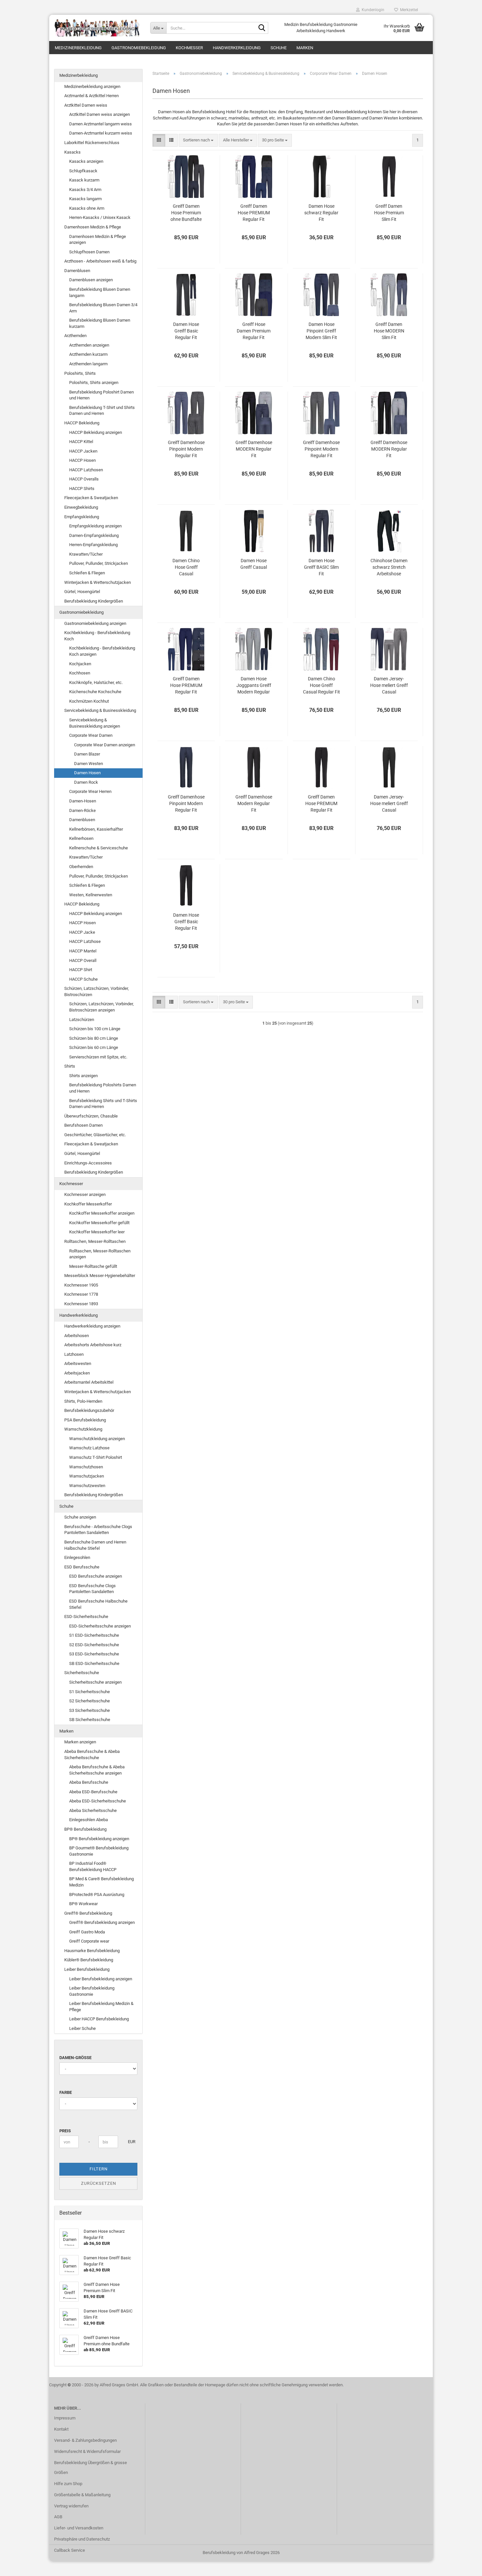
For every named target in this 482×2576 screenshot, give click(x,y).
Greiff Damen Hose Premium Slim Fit (389, 213)
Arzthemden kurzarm (88, 354)
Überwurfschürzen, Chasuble (91, 1116)
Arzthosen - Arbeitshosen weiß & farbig (100, 261)
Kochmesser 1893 (81, 1304)
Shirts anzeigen (83, 1076)
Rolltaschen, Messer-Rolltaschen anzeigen (100, 1254)
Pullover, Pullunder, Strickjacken (99, 563)
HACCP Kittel (81, 442)
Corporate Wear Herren (90, 791)
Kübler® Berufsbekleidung (89, 1960)
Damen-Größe (75, 2058)
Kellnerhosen (81, 838)
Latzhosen (74, 1354)
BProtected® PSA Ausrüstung (97, 1895)
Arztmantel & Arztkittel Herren (91, 96)
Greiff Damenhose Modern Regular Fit (254, 803)
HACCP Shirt (81, 970)
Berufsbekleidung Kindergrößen (94, 601)
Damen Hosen (87, 773)
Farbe (66, 2092)
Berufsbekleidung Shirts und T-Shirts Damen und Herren (103, 1104)
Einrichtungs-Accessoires (88, 1163)
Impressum (65, 2418)
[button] (159, 140)
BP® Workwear (83, 1904)
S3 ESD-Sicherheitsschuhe (94, 1654)
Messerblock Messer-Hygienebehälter (100, 1276)
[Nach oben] (464, 2566)
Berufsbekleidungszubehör (89, 1410)
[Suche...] (262, 28)
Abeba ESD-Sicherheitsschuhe (98, 1801)
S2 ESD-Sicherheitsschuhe (94, 1645)
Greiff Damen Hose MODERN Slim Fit (389, 331)
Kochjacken (80, 664)
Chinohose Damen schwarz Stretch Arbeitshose (389, 567)
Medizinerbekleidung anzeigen (92, 86)
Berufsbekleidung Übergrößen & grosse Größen (90, 2468)
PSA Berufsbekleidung (85, 1420)
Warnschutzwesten (87, 1486)
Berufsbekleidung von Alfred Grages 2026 (241, 2553)
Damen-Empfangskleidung (94, 535)
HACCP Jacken (83, 451)
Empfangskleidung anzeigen (95, 526)
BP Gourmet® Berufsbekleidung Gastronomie (99, 1851)
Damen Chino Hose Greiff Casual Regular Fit (321, 685)
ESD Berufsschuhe (82, 1567)
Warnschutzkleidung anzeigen (97, 1439)
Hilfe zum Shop (68, 2484)
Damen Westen (89, 764)
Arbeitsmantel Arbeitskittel (89, 1382)
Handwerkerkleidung (237, 48)
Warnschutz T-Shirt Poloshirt (96, 1457)
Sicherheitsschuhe (82, 1673)
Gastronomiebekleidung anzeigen (95, 623)
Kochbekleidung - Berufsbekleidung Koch (97, 636)
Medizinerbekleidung (78, 48)
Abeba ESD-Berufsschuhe (93, 1792)
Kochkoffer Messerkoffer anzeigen (102, 1213)
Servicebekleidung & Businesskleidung (100, 710)
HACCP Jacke (82, 932)
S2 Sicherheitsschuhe (90, 1701)
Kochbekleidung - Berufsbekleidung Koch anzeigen (102, 651)
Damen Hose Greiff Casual (254, 564)
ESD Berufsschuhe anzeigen (96, 1576)
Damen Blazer (87, 754)
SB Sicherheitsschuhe (90, 1720)
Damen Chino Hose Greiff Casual (186, 567)
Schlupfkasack (83, 171)
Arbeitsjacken (77, 1373)
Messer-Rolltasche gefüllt (93, 1266)
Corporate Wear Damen (91, 735)
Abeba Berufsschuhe (89, 1782)
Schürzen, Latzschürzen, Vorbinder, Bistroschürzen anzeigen (101, 1007)
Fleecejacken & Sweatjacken (91, 498)
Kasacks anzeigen (86, 161)
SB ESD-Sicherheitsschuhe (94, 1663)
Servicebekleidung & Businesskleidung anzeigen (95, 723)
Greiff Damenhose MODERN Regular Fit (254, 449)
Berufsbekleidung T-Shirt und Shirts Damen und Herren (102, 411)
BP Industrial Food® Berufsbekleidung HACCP (93, 1866)
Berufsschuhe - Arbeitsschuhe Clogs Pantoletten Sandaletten (98, 1530)
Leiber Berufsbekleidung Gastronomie (92, 1991)
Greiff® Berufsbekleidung (88, 1913)
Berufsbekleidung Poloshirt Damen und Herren (101, 395)
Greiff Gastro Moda (87, 1932)
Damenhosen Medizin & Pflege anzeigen (98, 240)
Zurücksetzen (99, 2183)
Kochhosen (80, 673)
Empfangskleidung (82, 517)
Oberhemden (81, 867)
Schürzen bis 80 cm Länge (94, 1038)
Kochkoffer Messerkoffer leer (97, 1232)
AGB (58, 2517)
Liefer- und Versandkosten (79, 2528)
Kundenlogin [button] (372, 10)
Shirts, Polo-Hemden (83, 1401)
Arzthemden (75, 336)
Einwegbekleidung (81, 507)
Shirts (70, 1066)
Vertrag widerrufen (71, 2506)
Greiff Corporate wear (89, 1941)
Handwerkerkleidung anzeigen (92, 1326)
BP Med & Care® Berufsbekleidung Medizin (101, 1882)
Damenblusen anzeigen (91, 280)
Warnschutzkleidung (83, 1429)
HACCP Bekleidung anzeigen (96, 432)
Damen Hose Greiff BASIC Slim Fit (321, 567)
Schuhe (279, 48)
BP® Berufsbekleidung (85, 1829)
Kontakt (61, 2429)
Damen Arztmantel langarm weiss (100, 124)
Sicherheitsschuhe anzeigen (95, 1682)
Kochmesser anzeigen (85, 1194)
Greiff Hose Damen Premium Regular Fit (254, 331)
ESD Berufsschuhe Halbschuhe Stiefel (98, 1604)
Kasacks (72, 152)
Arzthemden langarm (88, 364)
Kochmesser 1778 (81, 1294)
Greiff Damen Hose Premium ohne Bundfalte (186, 213)
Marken (305, 48)
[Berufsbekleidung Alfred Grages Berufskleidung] (97, 28)
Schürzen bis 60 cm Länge (94, 1047)
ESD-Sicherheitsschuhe (86, 1617)
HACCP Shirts (82, 489)
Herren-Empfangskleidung (93, 545)
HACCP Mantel (83, 951)
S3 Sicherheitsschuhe (90, 1710)
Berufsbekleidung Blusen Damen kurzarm (100, 323)
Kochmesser (189, 48)
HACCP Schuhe (83, 979)
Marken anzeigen (80, 1742)
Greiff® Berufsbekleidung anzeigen (102, 1922)
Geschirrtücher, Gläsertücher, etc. (95, 1135)
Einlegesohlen (77, 1557)
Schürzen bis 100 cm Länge (95, 1029)
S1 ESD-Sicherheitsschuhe (94, 1635)
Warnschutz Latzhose (89, 1448)
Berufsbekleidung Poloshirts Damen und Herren (103, 1088)
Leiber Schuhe (82, 2028)
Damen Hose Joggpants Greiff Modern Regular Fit (254, 686)
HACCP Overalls (84, 479)
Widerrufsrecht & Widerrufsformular (87, 2451)
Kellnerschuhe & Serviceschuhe (99, 848)
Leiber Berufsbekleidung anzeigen (101, 1979)
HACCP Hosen (82, 460)
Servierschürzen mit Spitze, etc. (98, 1057)
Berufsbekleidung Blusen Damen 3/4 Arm (103, 308)
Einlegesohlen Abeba (89, 1820)
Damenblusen (77, 271)
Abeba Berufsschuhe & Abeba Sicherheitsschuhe (92, 1755)
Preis (65, 2131)
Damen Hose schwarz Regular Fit (321, 213)
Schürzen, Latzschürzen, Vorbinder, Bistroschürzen (97, 991)
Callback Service (70, 2550)
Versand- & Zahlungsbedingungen (85, 2440)
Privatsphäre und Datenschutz (82, 2539)
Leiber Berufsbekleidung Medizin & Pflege (101, 2007)
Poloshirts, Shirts (80, 373)
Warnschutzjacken (87, 1476)
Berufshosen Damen (83, 1125)
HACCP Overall (83, 960)
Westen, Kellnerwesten (91, 895)
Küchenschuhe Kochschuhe (95, 692)
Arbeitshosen (77, 1336)
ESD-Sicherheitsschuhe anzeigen (100, 1626)
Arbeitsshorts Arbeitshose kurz (93, 1345)
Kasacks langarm (85, 199)
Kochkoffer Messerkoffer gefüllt (99, 1223)
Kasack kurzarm (84, 180)
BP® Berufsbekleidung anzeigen (99, 1839)
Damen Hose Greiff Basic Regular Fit (186, 331)
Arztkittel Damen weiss (86, 105)
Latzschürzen (82, 1020)
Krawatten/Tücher (86, 554)
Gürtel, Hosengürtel (82, 592)
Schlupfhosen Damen (89, 252)
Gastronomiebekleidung (139, 48)
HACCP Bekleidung (82, 423)
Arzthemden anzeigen (89, 345)
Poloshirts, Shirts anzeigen (94, 383)
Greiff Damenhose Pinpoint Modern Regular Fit (186, 449)
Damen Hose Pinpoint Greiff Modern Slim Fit (321, 331)
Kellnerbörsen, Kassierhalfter (96, 829)
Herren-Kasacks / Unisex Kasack (100, 217)
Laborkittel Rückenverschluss (92, 143)
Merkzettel (408, 10)
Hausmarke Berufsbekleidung (92, 1951)
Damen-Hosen (83, 801)
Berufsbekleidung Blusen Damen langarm (100, 292)
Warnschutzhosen (86, 1467)
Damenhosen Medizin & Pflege (93, 227)
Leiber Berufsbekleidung (87, 1969)
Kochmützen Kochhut (89, 701)
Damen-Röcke (82, 810)
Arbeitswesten (78, 1363)
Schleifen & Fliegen (87, 573)
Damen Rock (86, 782)
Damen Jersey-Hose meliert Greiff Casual (389, 685)
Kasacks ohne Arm (87, 208)
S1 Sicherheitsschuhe (90, 1692)
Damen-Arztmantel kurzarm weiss (101, 133)
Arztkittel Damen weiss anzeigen (100, 114)
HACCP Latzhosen (86, 470)
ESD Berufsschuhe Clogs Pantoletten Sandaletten (92, 1589)
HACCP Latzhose (85, 941)
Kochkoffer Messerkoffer (88, 1204)
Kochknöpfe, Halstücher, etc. (96, 682)
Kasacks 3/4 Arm (85, 190)
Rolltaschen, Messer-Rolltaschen (95, 1241)
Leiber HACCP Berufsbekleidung (99, 2019)
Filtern (99, 2169)
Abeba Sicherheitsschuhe (93, 1810)
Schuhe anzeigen (80, 1517)
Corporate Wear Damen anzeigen (105, 745)
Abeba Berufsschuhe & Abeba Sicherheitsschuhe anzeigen (97, 1770)
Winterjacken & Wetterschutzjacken (98, 582)
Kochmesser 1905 (81, 1285)
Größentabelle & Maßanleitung (82, 2495)
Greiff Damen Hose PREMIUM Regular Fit (254, 213)
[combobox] (198, 140)
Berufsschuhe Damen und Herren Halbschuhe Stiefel (95, 1545)
